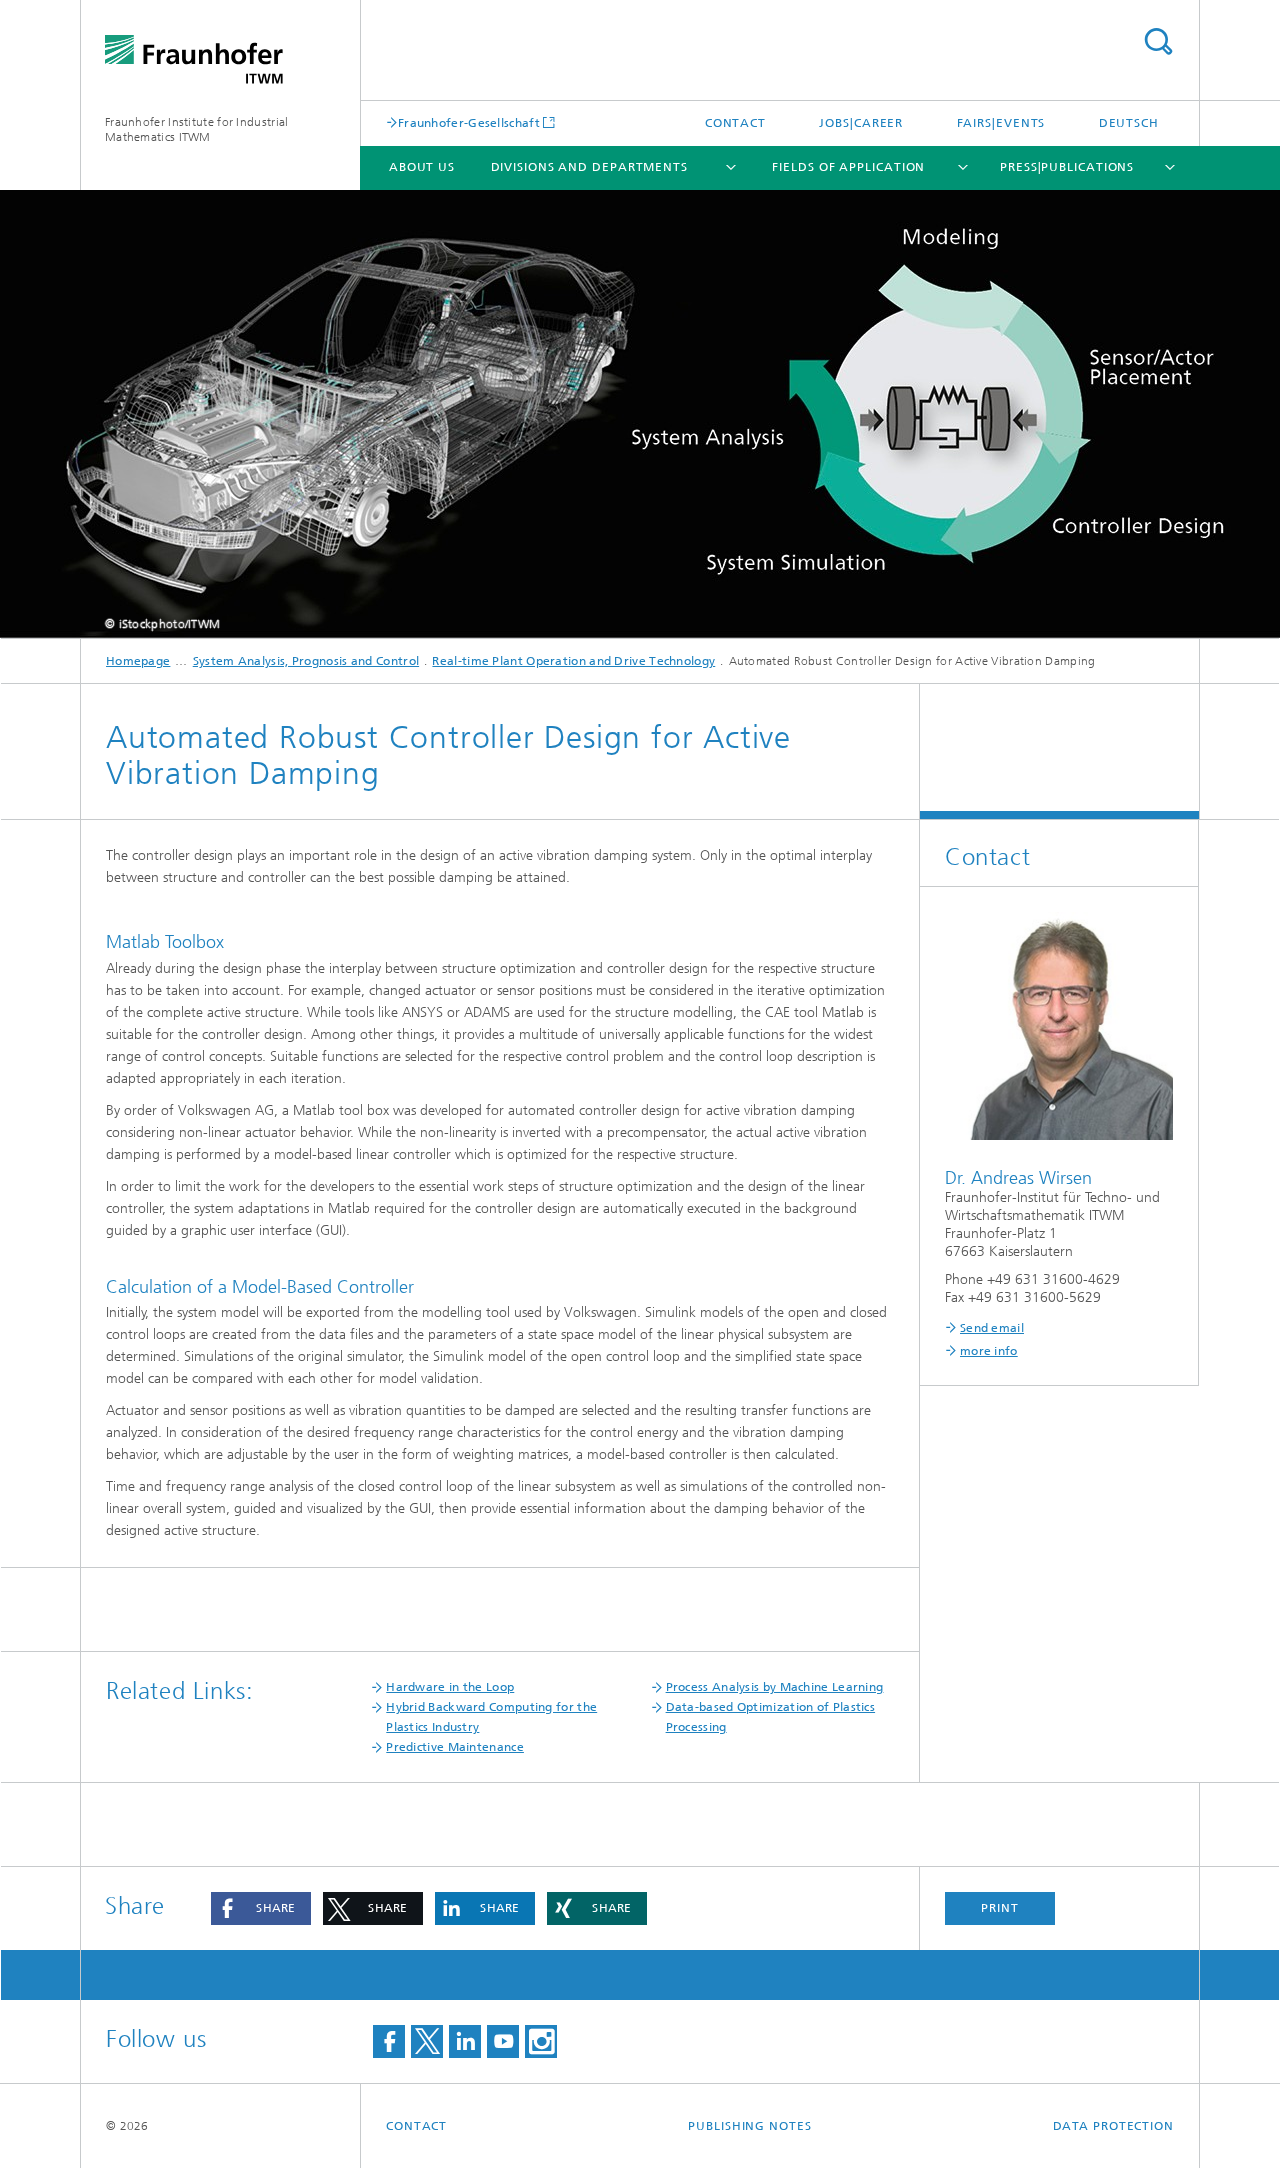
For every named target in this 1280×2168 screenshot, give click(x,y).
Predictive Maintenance (455, 1747)
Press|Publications (1067, 167)
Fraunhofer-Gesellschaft (469, 122)
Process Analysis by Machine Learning (775, 1687)
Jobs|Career (861, 123)
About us (422, 167)
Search (1158, 41)
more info (989, 1351)
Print (1000, 1908)
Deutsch (1129, 123)
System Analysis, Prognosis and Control (306, 661)
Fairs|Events (1001, 123)
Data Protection (1114, 2126)
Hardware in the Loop (450, 1687)
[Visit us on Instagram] (541, 2041)
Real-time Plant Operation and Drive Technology (573, 661)
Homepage (138, 661)
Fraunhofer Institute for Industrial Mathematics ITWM (197, 129)
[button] (261, 1908)
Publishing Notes (749, 2126)
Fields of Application (848, 167)
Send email (992, 1328)
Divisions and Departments (590, 167)
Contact (735, 123)
